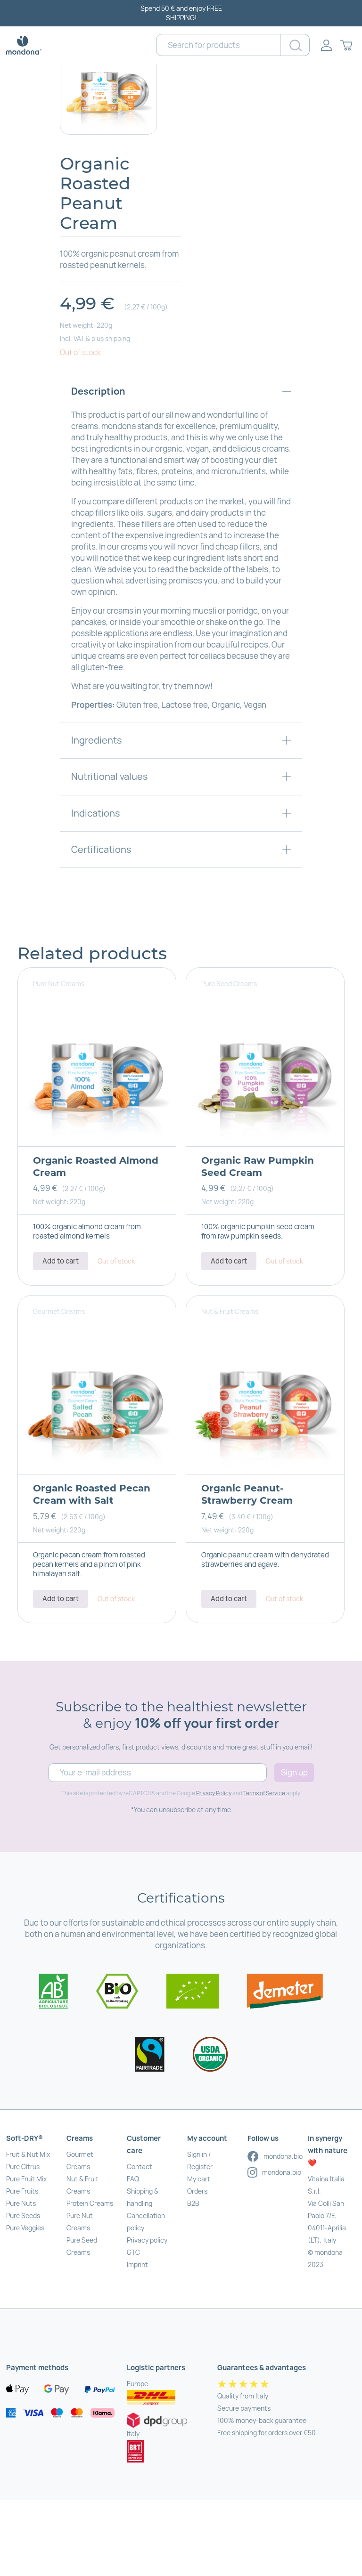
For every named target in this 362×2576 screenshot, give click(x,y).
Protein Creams (90, 2203)
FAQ (133, 2179)
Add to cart (61, 1261)
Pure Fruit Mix (26, 2179)
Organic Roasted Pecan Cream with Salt (92, 1494)
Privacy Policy (214, 1793)
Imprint (137, 2264)
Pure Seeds (23, 2216)
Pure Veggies (25, 2228)
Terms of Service (264, 1793)
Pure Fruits (22, 2191)
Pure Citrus (23, 2167)
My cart (199, 2179)
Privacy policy (147, 2240)
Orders (197, 2191)
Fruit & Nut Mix (28, 2154)
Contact (140, 2167)
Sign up (294, 1772)
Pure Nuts (21, 2203)
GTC (133, 2252)
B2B (193, 2203)
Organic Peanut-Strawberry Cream (247, 1494)
